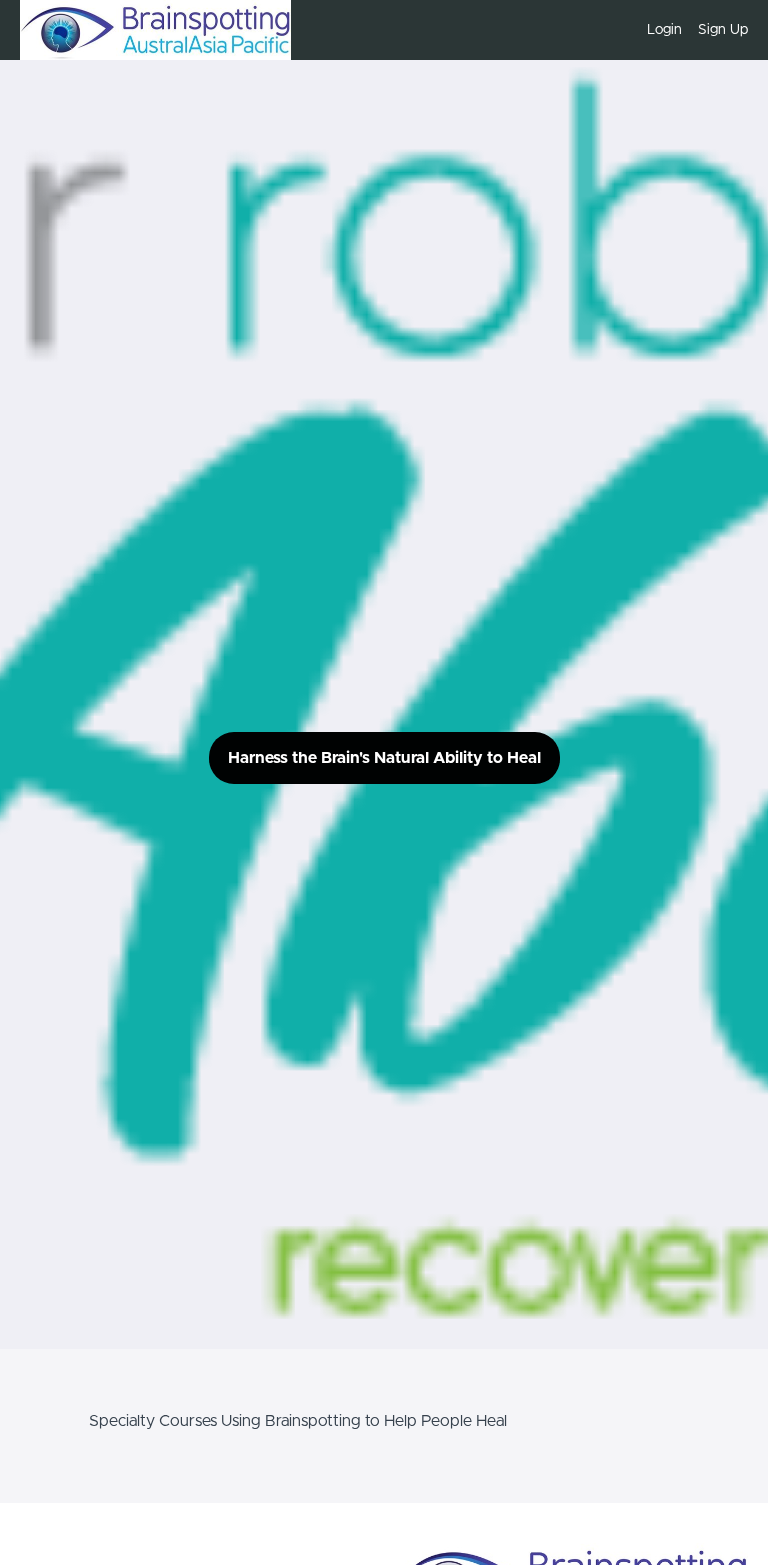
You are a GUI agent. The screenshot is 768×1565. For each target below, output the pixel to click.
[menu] (689, 30)
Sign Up (723, 30)
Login (664, 30)
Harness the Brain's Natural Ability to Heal (384, 758)
